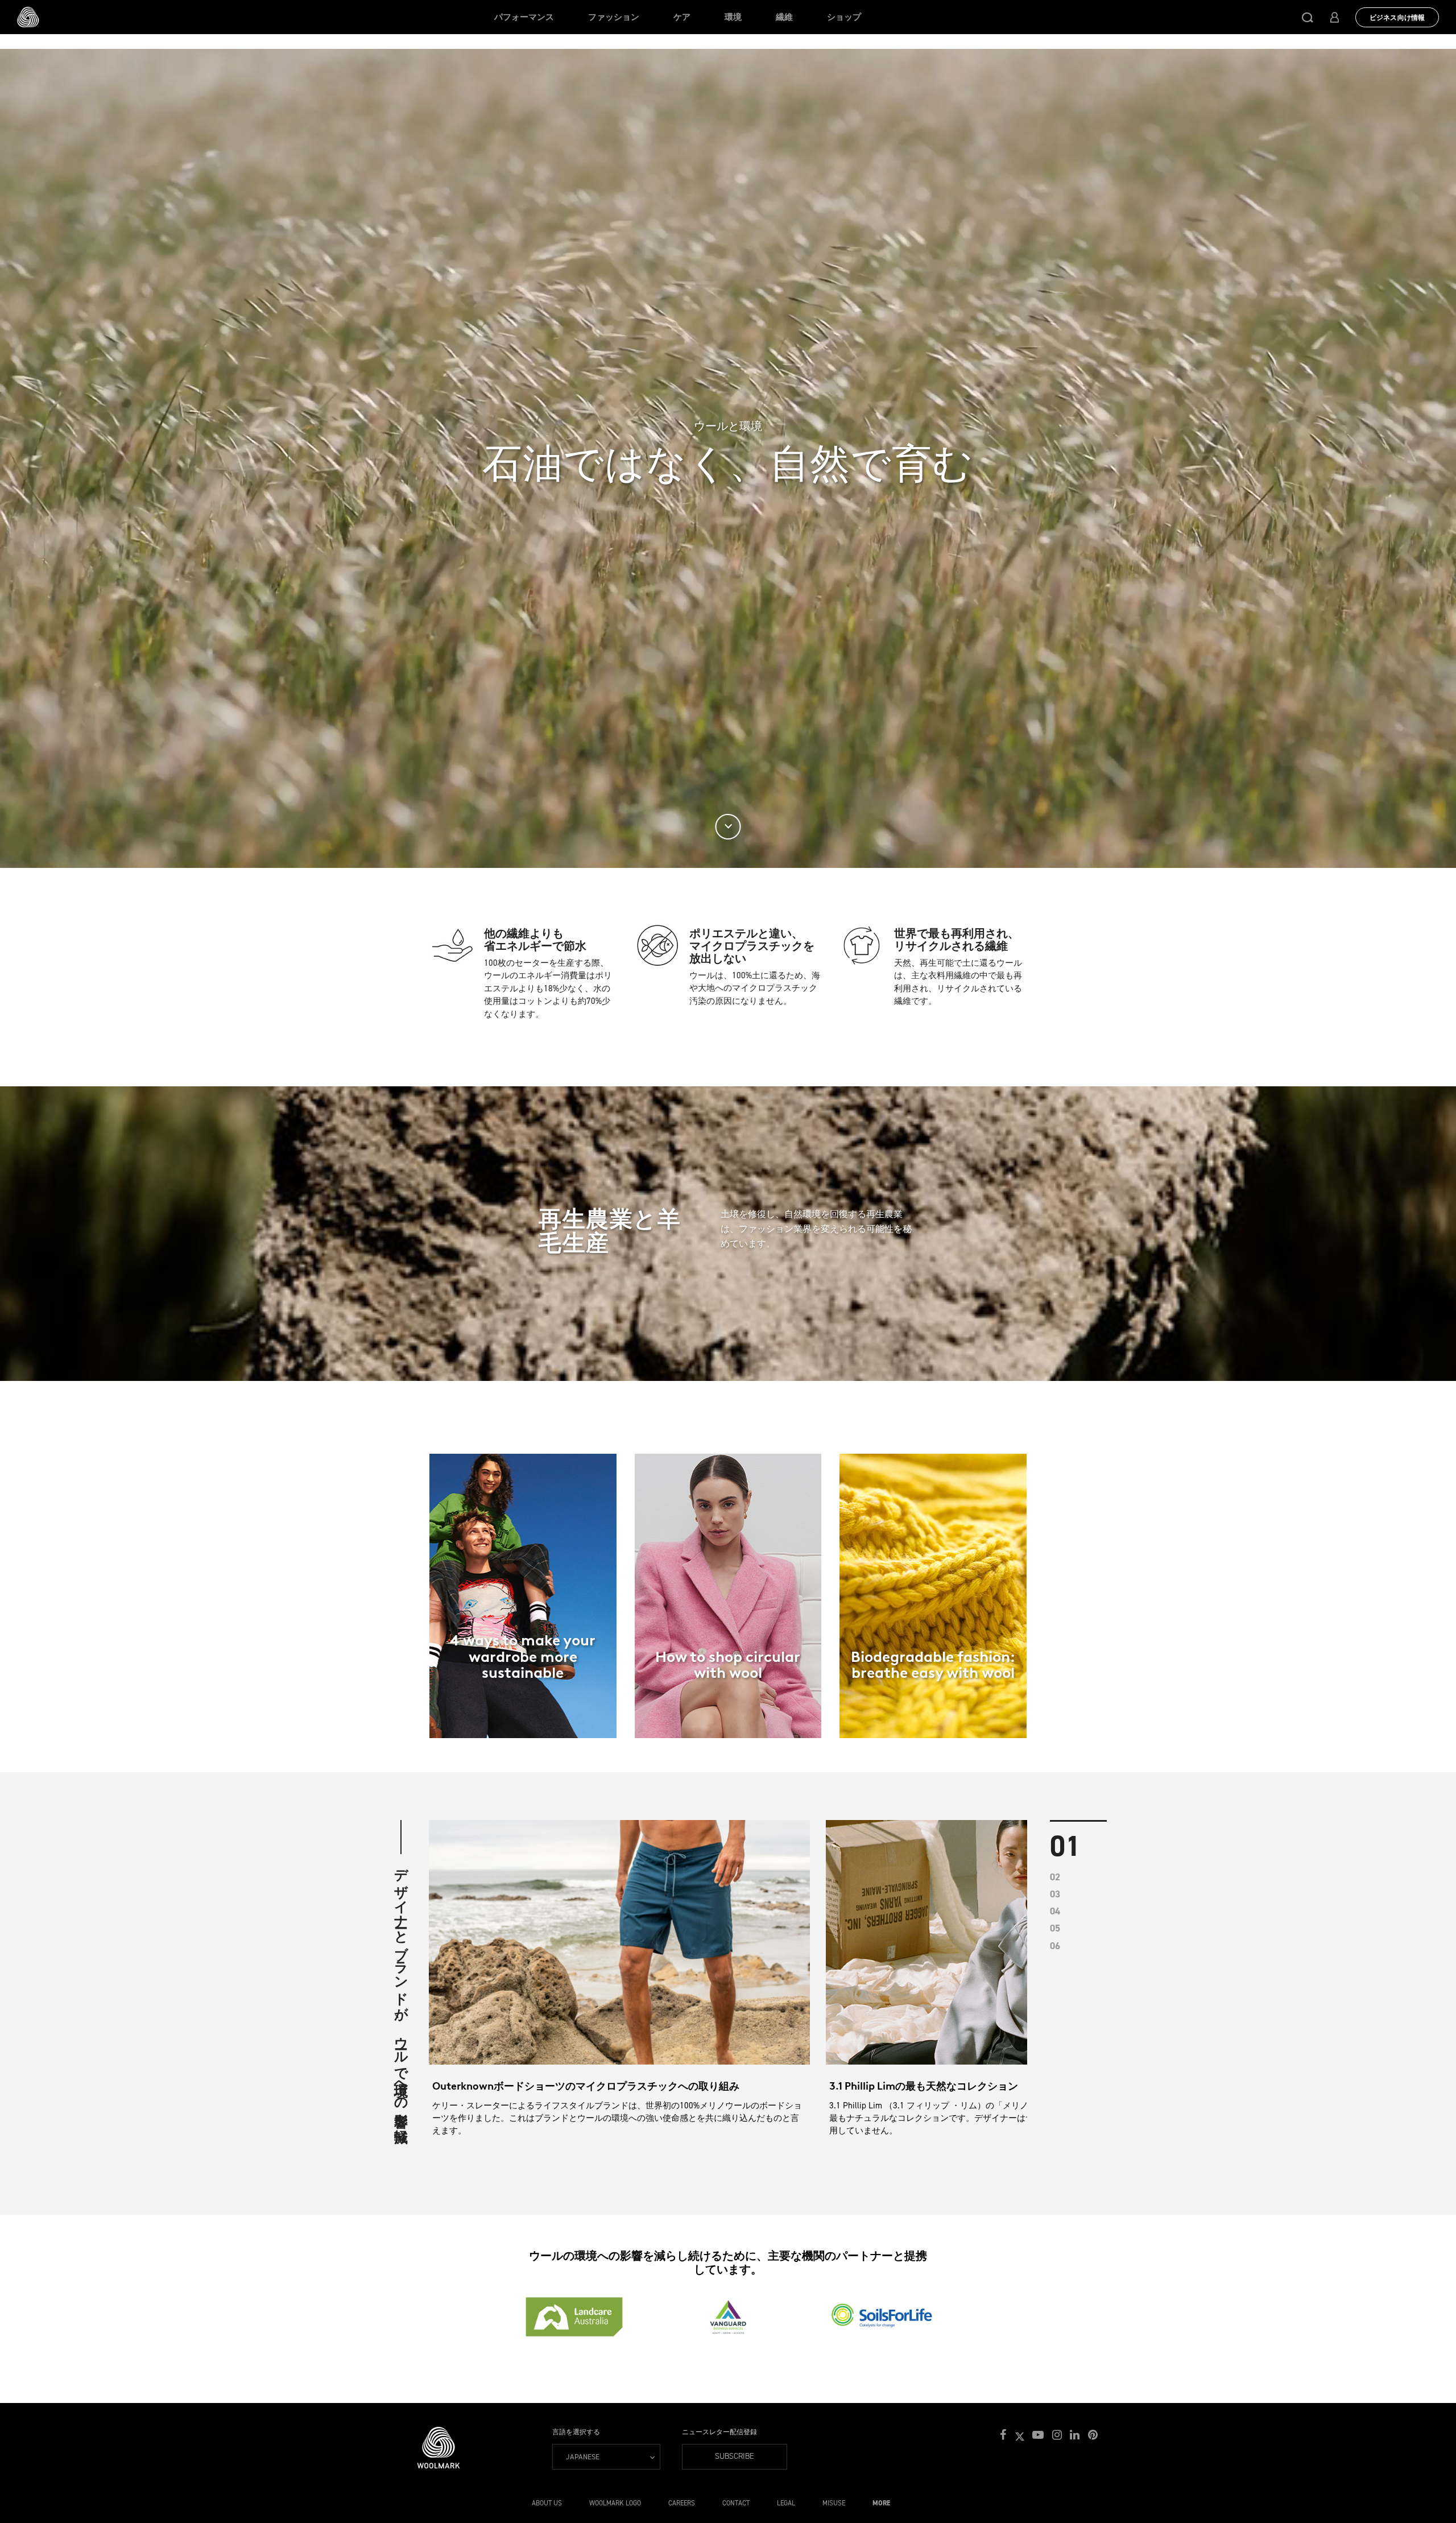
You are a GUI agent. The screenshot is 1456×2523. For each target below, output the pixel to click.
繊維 (784, 17)
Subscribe (735, 2456)
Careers (682, 2503)
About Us (547, 2503)
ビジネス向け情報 (1397, 18)
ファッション (614, 17)
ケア (682, 17)
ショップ (844, 17)
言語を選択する (576, 2432)
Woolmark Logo (615, 2503)
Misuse (834, 2503)
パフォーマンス (524, 17)
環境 (733, 17)
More (881, 2503)
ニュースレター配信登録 (719, 2432)
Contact (736, 2503)
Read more (523, 1638)
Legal (786, 2503)
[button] (1308, 17)
